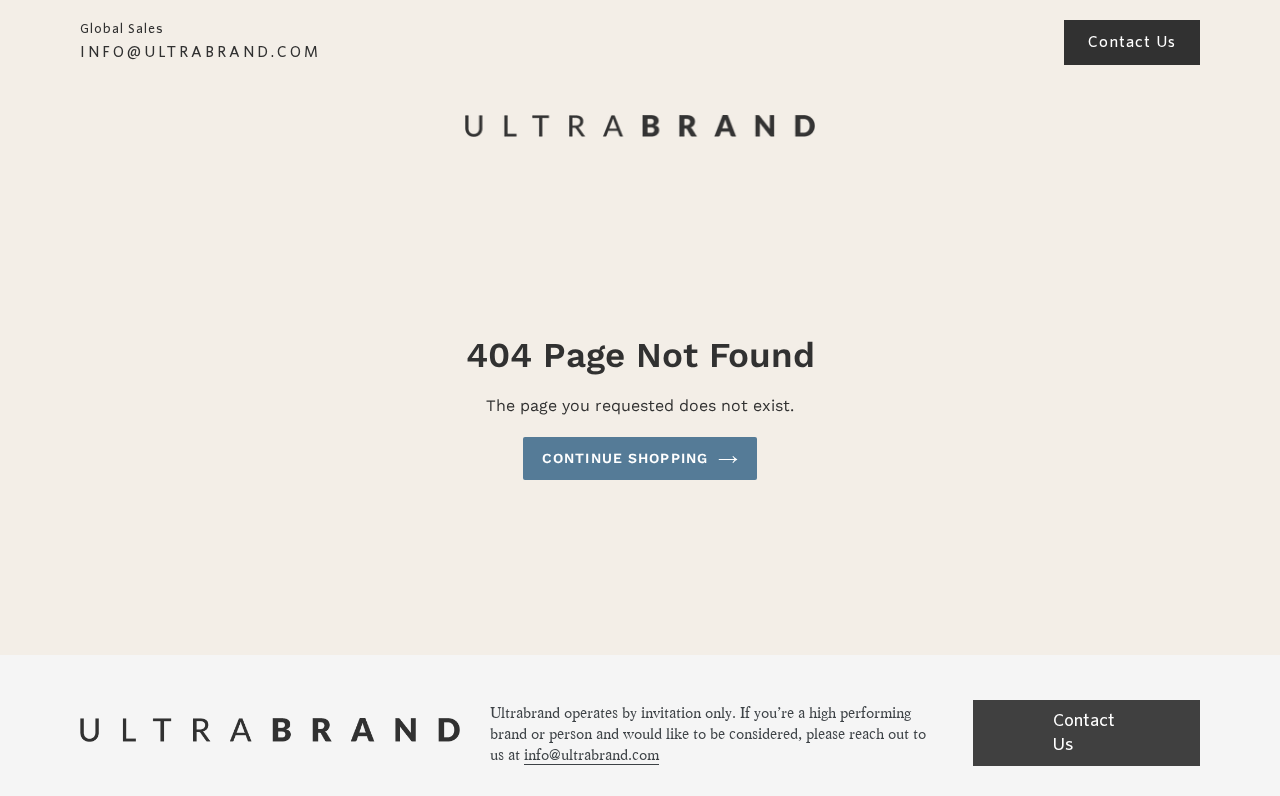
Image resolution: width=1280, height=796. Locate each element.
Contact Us (1132, 42)
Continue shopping (625, 458)
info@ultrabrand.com (591, 754)
